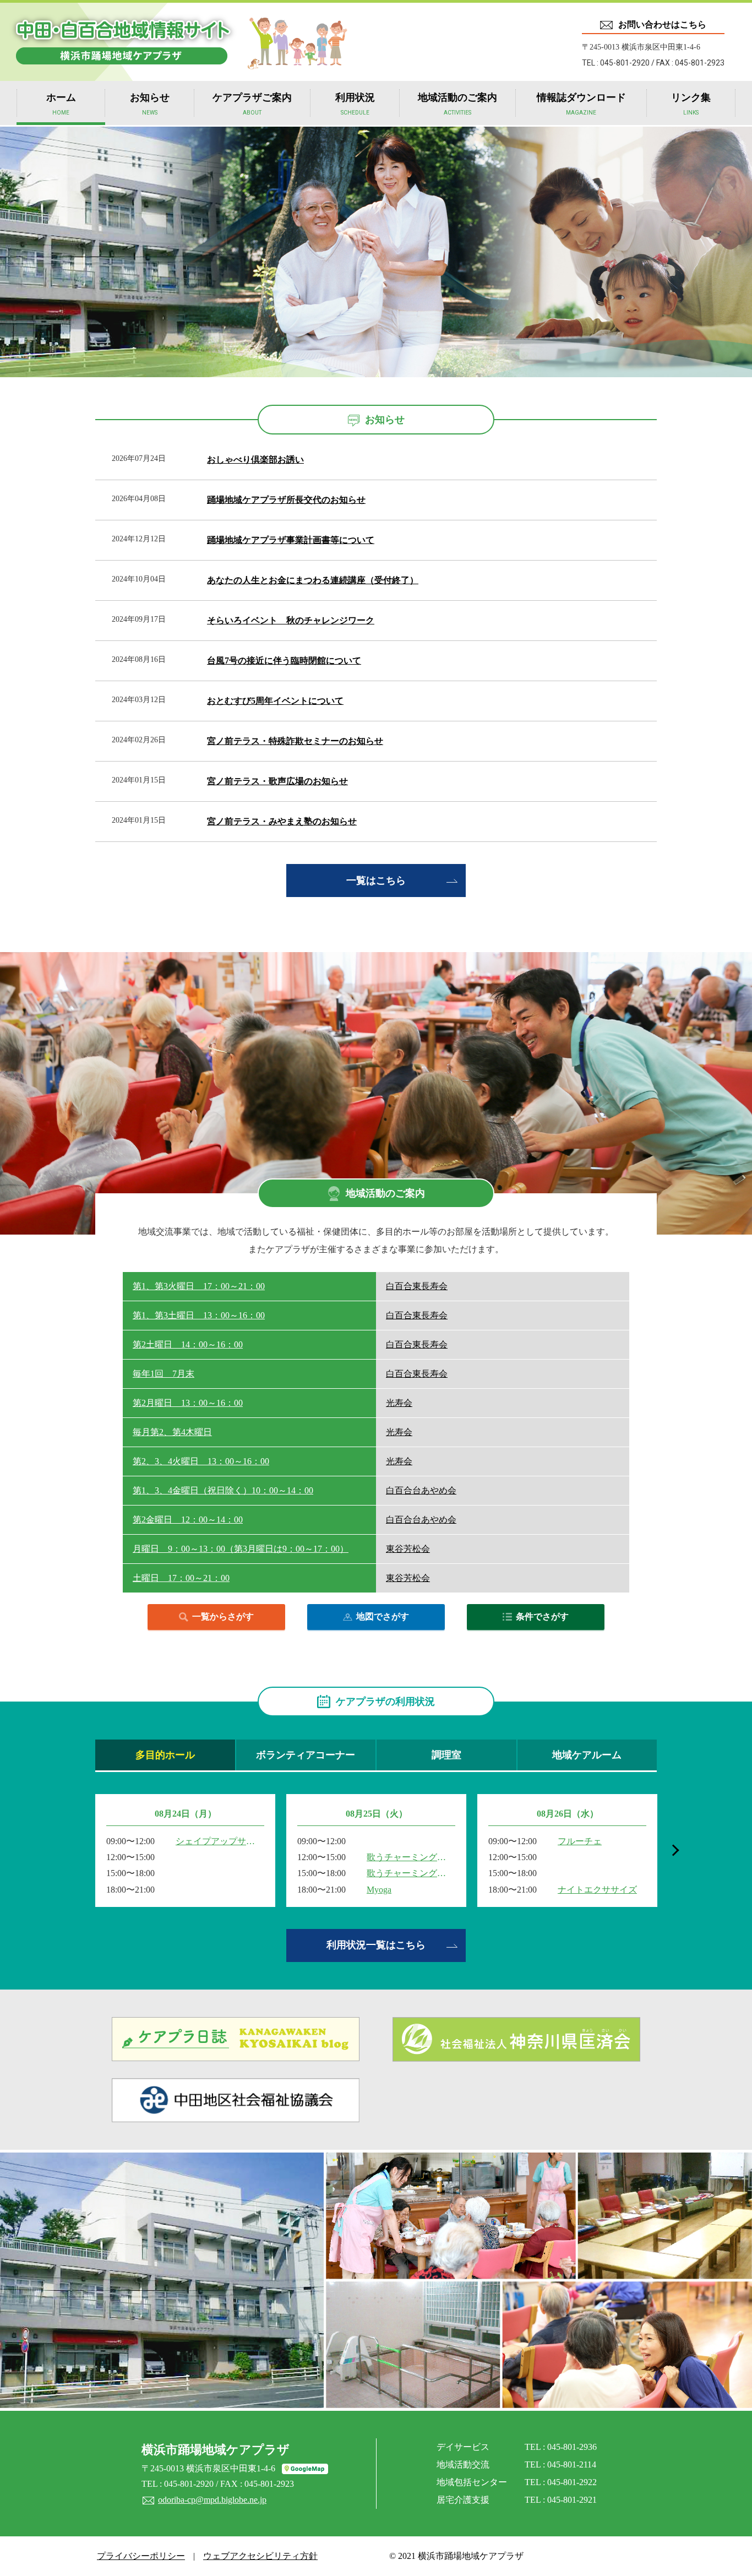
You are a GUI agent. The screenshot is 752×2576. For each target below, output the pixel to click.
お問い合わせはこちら (662, 25)
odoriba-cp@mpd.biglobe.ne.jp (212, 2500)
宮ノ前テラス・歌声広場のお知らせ (277, 781)
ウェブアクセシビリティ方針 (260, 2556)
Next (673, 1850)
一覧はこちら (376, 881)
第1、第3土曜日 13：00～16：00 (199, 1315)
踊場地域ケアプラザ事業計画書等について (291, 540)
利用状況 (355, 104)
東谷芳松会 (408, 1549)
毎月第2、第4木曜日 (172, 1432)
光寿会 (399, 1403)
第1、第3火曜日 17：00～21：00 (199, 1286)
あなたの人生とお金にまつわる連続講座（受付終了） (313, 580)
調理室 (446, 1755)
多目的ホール (165, 1755)
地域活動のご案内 (457, 104)
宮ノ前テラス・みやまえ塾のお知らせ (282, 821)
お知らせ (150, 104)
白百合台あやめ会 (421, 1490)
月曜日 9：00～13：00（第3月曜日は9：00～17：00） (241, 1549)
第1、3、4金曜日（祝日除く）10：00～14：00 (223, 1490)
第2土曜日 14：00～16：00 (188, 1344)
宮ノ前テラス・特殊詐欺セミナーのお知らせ (295, 741)
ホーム (61, 104)
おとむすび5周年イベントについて (275, 701)
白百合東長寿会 (417, 1286)
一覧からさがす (223, 1616)
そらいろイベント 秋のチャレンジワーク (291, 620)
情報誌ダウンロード (581, 104)
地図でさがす (383, 1616)
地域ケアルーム (587, 1755)
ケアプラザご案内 (252, 104)
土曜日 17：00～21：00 (181, 1578)
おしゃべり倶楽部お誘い (255, 460)
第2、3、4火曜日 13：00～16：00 (201, 1461)
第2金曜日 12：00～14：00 (188, 1520)
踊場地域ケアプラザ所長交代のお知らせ (286, 500)
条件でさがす (542, 1616)
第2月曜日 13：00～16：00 (188, 1403)
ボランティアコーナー (306, 1755)
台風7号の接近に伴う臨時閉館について (284, 661)
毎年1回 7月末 (164, 1374)
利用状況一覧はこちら (376, 1945)
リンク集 (691, 104)
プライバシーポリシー (141, 2556)
